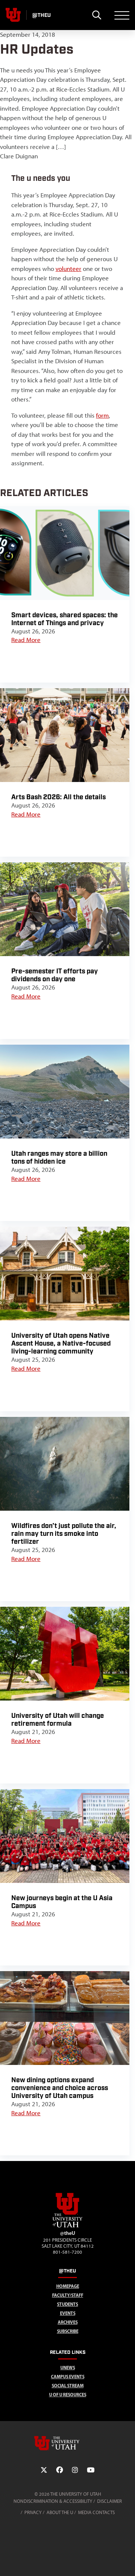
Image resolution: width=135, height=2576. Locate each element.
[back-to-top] (126, 2561)
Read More (26, 640)
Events (68, 2313)
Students (67, 2304)
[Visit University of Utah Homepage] (13, 15)
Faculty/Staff (68, 2295)
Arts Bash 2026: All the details (58, 797)
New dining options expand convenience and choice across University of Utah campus (60, 2088)
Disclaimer (109, 2501)
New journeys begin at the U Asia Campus (62, 1902)
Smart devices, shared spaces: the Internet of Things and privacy (64, 619)
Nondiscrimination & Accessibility (53, 2501)
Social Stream (68, 2386)
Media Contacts (96, 2512)
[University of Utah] (67, 2443)
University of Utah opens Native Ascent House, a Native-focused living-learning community (61, 1344)
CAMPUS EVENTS (68, 2377)
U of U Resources (68, 2395)
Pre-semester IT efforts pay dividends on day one (55, 975)
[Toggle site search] (97, 15)
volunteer (68, 269)
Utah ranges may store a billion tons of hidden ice (59, 1158)
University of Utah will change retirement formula (58, 1720)
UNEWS (68, 2368)
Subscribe (68, 2331)
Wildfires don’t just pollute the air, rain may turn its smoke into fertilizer (64, 1534)
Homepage (68, 2286)
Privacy (33, 2512)
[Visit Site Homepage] (67, 2226)
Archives (68, 2322)
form (102, 415)
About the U (60, 2512)
